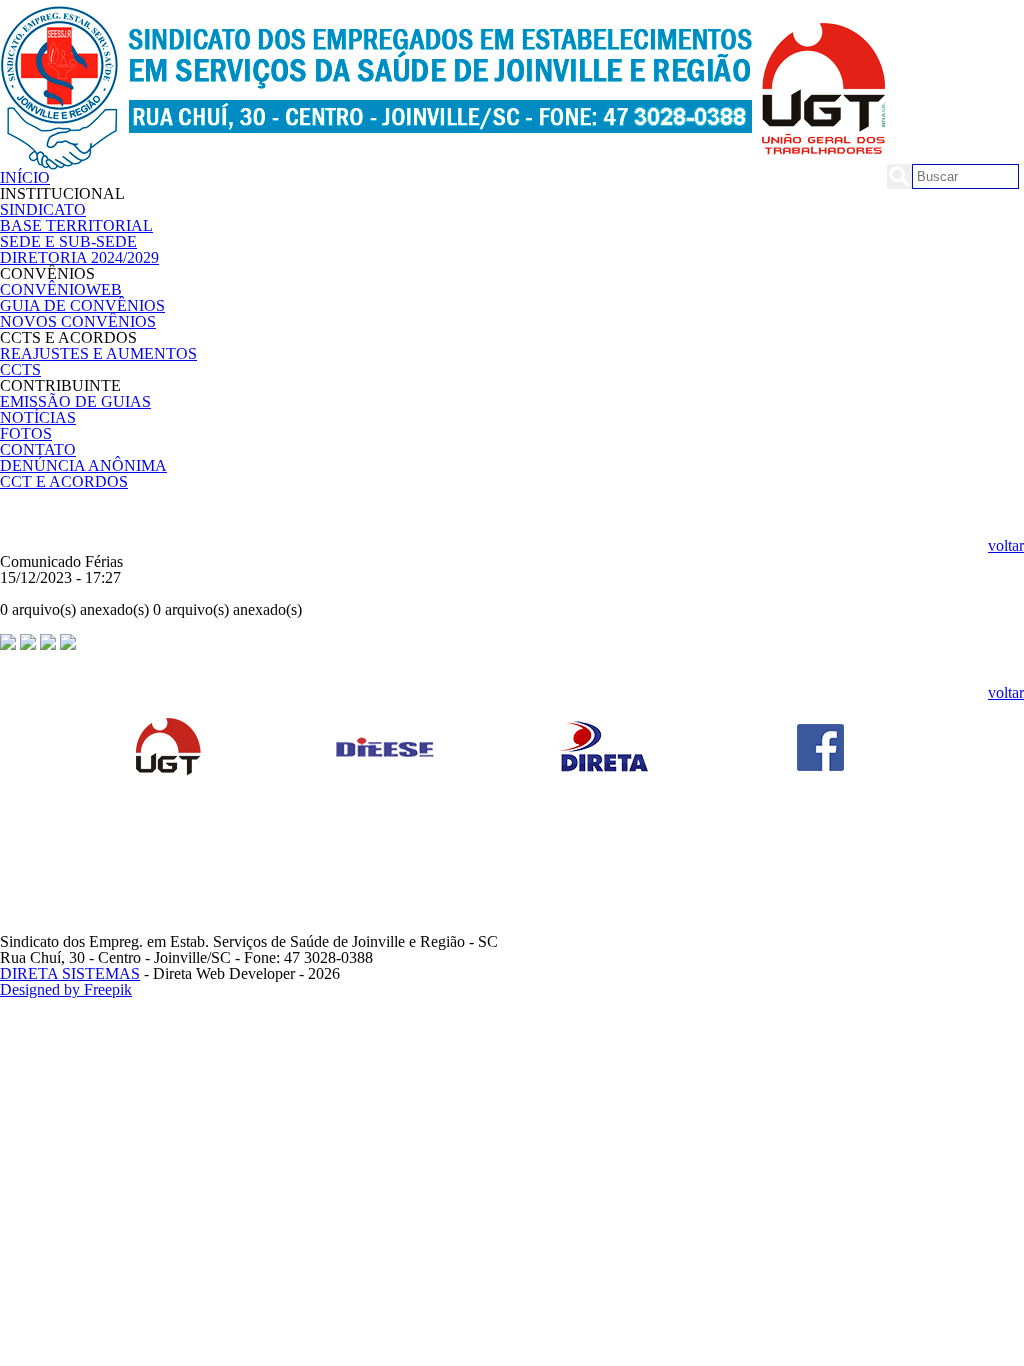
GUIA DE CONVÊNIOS (82, 305)
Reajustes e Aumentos (98, 353)
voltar (1006, 546)
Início (25, 177)
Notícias (38, 417)
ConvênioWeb (61, 289)
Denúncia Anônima (83, 465)
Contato (38, 449)
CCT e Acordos (64, 481)
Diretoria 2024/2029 (79, 257)
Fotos (26, 433)
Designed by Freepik (66, 989)
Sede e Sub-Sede (68, 241)
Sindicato (43, 209)
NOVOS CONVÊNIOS (78, 321)
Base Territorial (76, 225)
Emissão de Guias (75, 401)
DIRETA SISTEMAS (70, 973)
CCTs (20, 369)
